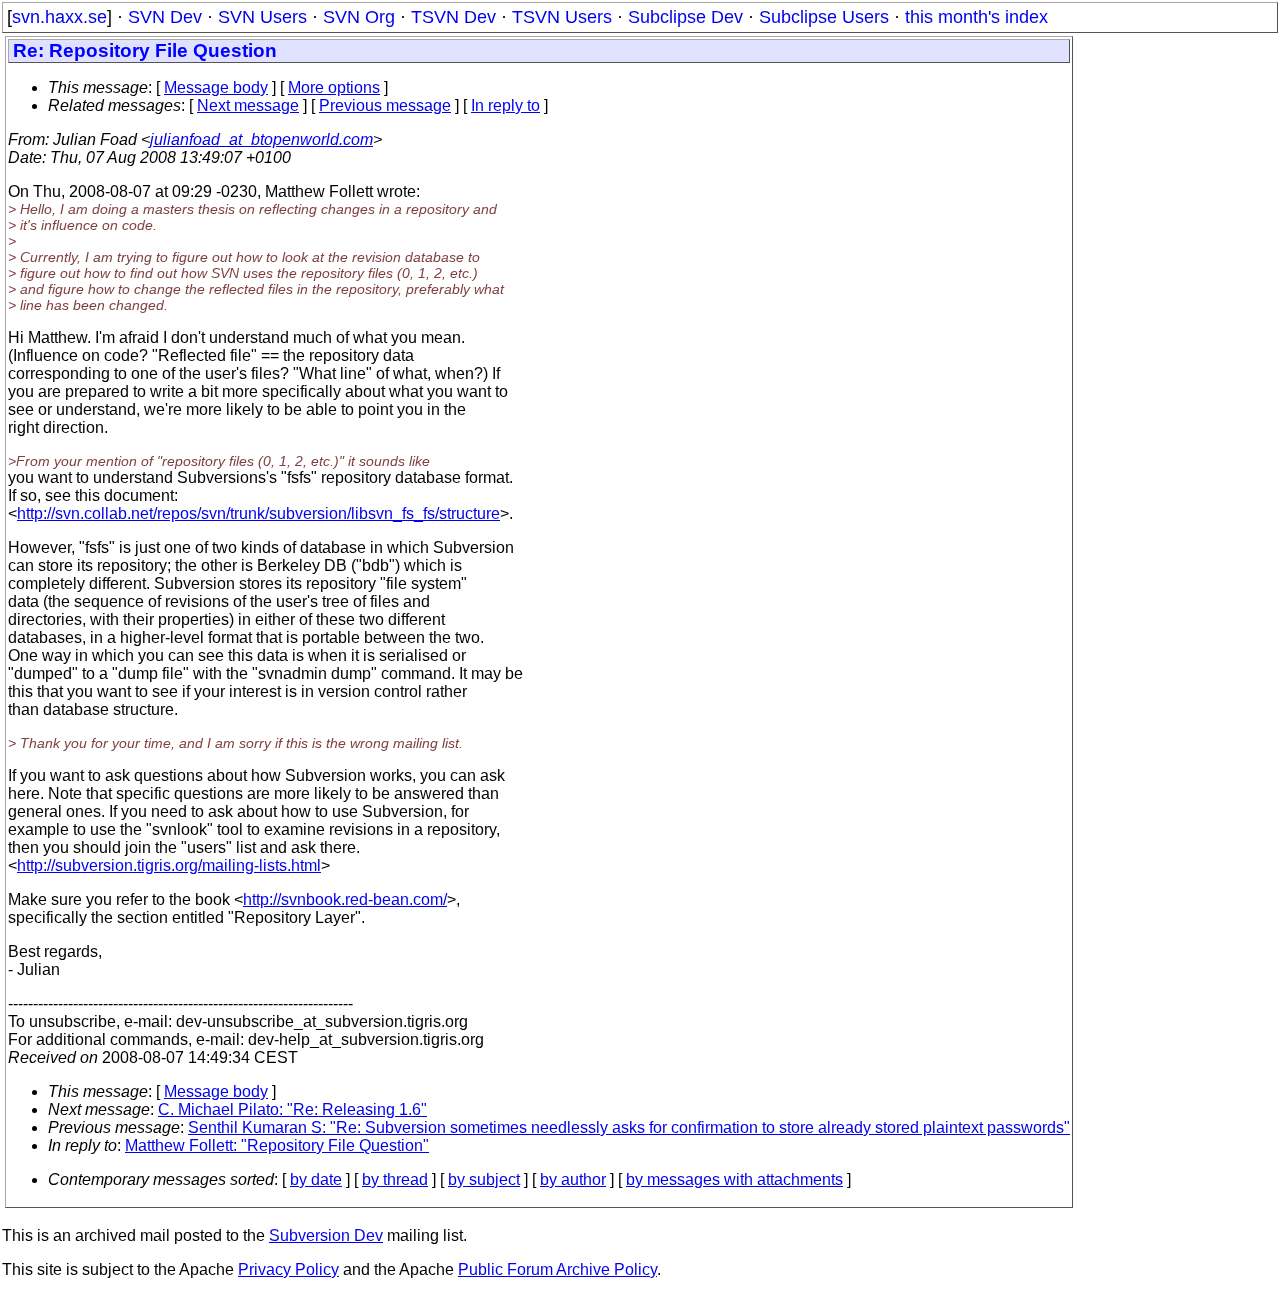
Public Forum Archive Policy (557, 1269)
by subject (484, 1179)
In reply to (505, 105)
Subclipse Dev (685, 17)
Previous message (385, 105)
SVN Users (262, 17)
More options (334, 87)
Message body (216, 87)
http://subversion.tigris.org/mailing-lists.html (169, 865)
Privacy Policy (288, 1269)
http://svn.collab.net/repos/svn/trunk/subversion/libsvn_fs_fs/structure (258, 513)
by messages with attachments (734, 1179)
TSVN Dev (453, 17)
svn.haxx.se (59, 17)
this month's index (976, 17)
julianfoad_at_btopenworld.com (261, 139)
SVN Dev (165, 17)
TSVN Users (562, 17)
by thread (395, 1179)
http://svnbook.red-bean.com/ (345, 899)
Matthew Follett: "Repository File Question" (277, 1145)
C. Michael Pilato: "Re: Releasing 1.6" (292, 1109)
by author (573, 1179)
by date (316, 1179)
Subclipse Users (824, 17)
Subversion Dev (326, 1235)
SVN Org (359, 17)
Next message (248, 105)
